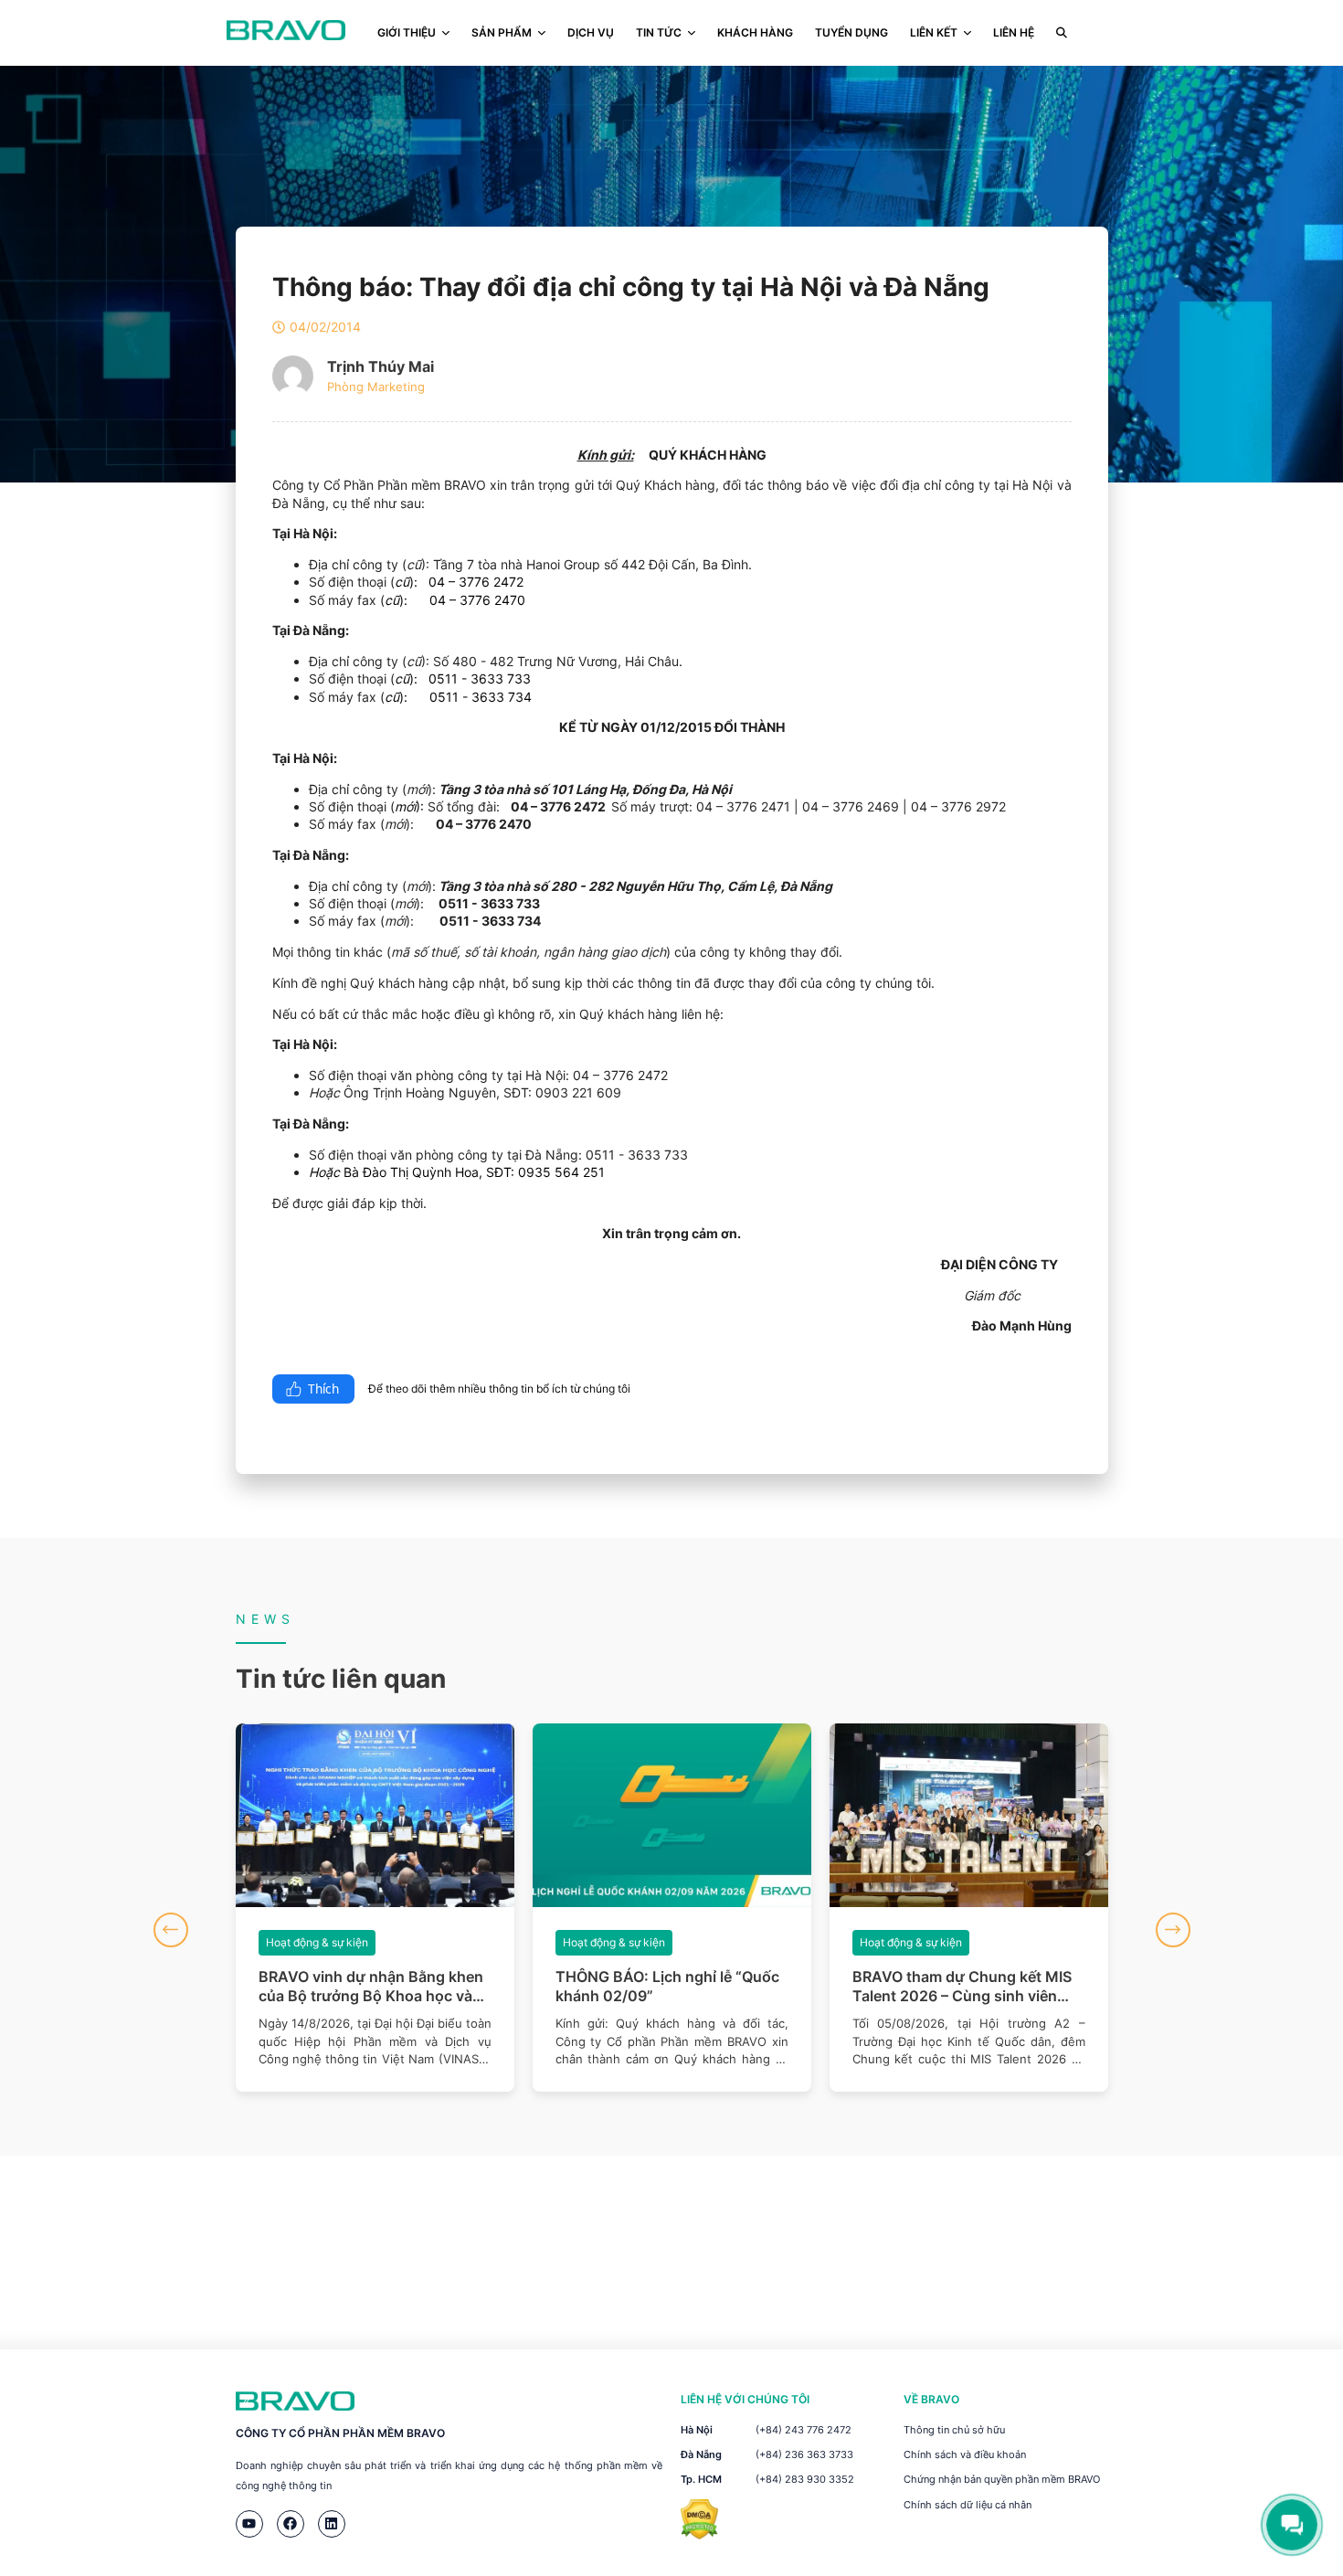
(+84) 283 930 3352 (805, 2479)
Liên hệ (1014, 32)
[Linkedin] (332, 2524)
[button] (171, 1930)
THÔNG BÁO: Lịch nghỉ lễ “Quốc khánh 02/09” (667, 1986)
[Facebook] (291, 2524)
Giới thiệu (407, 32)
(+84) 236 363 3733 (804, 2454)
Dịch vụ (591, 32)
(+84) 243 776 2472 (804, 2430)
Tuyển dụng (851, 32)
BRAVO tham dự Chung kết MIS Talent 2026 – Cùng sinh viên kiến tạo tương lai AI (962, 1987)
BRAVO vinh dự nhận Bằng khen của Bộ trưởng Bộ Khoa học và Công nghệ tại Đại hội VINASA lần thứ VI (371, 1987)
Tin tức (659, 32)
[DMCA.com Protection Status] (699, 2534)
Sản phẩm (502, 32)
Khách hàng (755, 32)
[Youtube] (249, 2524)
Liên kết (934, 32)
